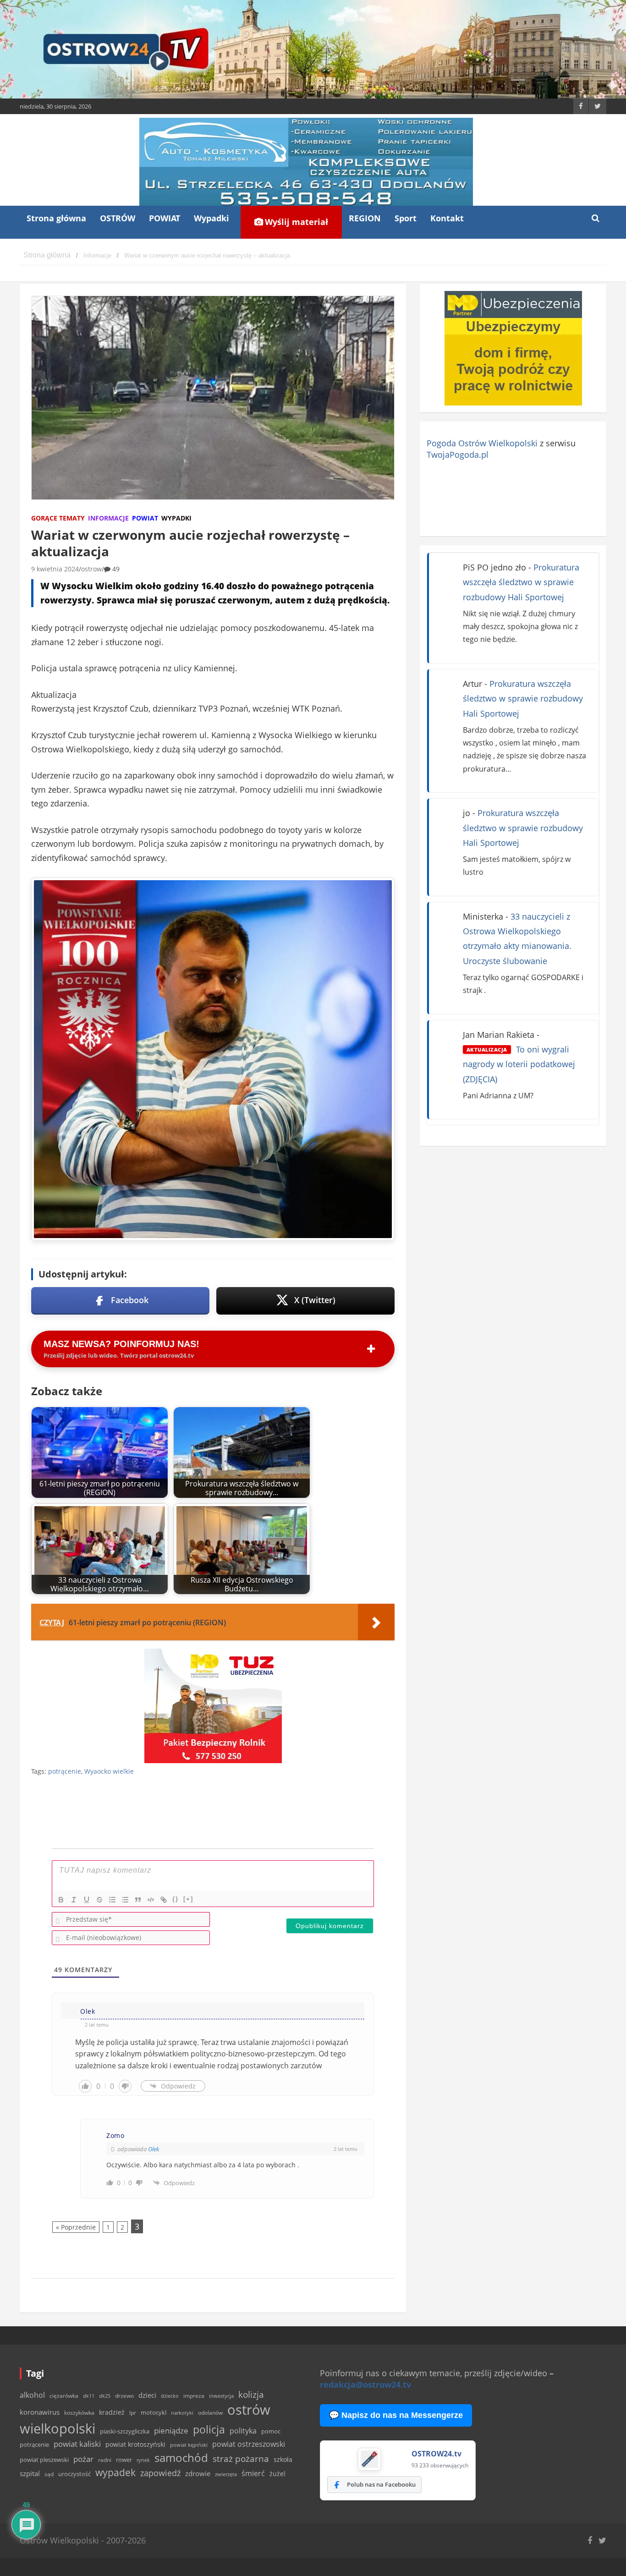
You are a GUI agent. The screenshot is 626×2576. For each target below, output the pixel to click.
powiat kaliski (77, 2444)
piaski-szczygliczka (125, 2431)
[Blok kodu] (151, 1900)
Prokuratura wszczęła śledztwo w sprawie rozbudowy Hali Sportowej (521, 582)
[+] (188, 1899)
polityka (243, 2431)
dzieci (147, 2395)
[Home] (47, 255)
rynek (143, 2460)
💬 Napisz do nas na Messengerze (396, 2415)
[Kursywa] (74, 1900)
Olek (154, 2149)
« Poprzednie (76, 2227)
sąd (49, 2474)
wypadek (115, 2472)
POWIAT (165, 218)
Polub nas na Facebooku (381, 2484)
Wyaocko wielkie (109, 1771)
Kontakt (447, 218)
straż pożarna (241, 2458)
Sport (406, 218)
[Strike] (99, 1900)
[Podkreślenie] (87, 1900)
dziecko (170, 2396)
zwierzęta (226, 2474)
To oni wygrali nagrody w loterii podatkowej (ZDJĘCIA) (519, 1064)
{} (176, 1899)
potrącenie (65, 1771)
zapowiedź (160, 2473)
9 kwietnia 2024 (55, 569)
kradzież (112, 2412)
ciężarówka (64, 2396)
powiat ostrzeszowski (249, 2444)
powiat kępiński (189, 2445)
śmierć (253, 2473)
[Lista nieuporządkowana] (125, 1900)
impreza (194, 2396)
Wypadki (211, 218)
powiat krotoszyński (135, 2444)
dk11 (89, 2396)
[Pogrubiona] (61, 1900)
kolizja (251, 2395)
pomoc (271, 2431)
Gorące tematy (58, 518)
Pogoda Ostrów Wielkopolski (482, 443)
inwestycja (221, 2396)
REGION (365, 218)
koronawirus (40, 2412)
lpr (133, 2413)
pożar (83, 2459)
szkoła (283, 2460)
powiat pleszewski (44, 2460)
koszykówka (79, 2413)
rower (124, 2460)
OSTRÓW (118, 218)
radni (105, 2460)
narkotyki (182, 2413)
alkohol (32, 2395)
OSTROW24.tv (437, 2454)
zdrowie (198, 2473)
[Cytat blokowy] (138, 1900)
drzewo (124, 2395)
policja (209, 2430)
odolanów (210, 2413)
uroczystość (74, 2474)
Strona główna (56, 218)
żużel (277, 2474)
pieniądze (171, 2431)
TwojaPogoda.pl (458, 455)
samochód (181, 2458)
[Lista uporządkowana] (112, 1900)
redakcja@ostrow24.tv (365, 2384)
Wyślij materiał (295, 222)
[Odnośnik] (164, 1900)
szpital (30, 2474)
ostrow (91, 569)
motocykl (154, 2412)
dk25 (105, 2396)
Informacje (108, 518)
